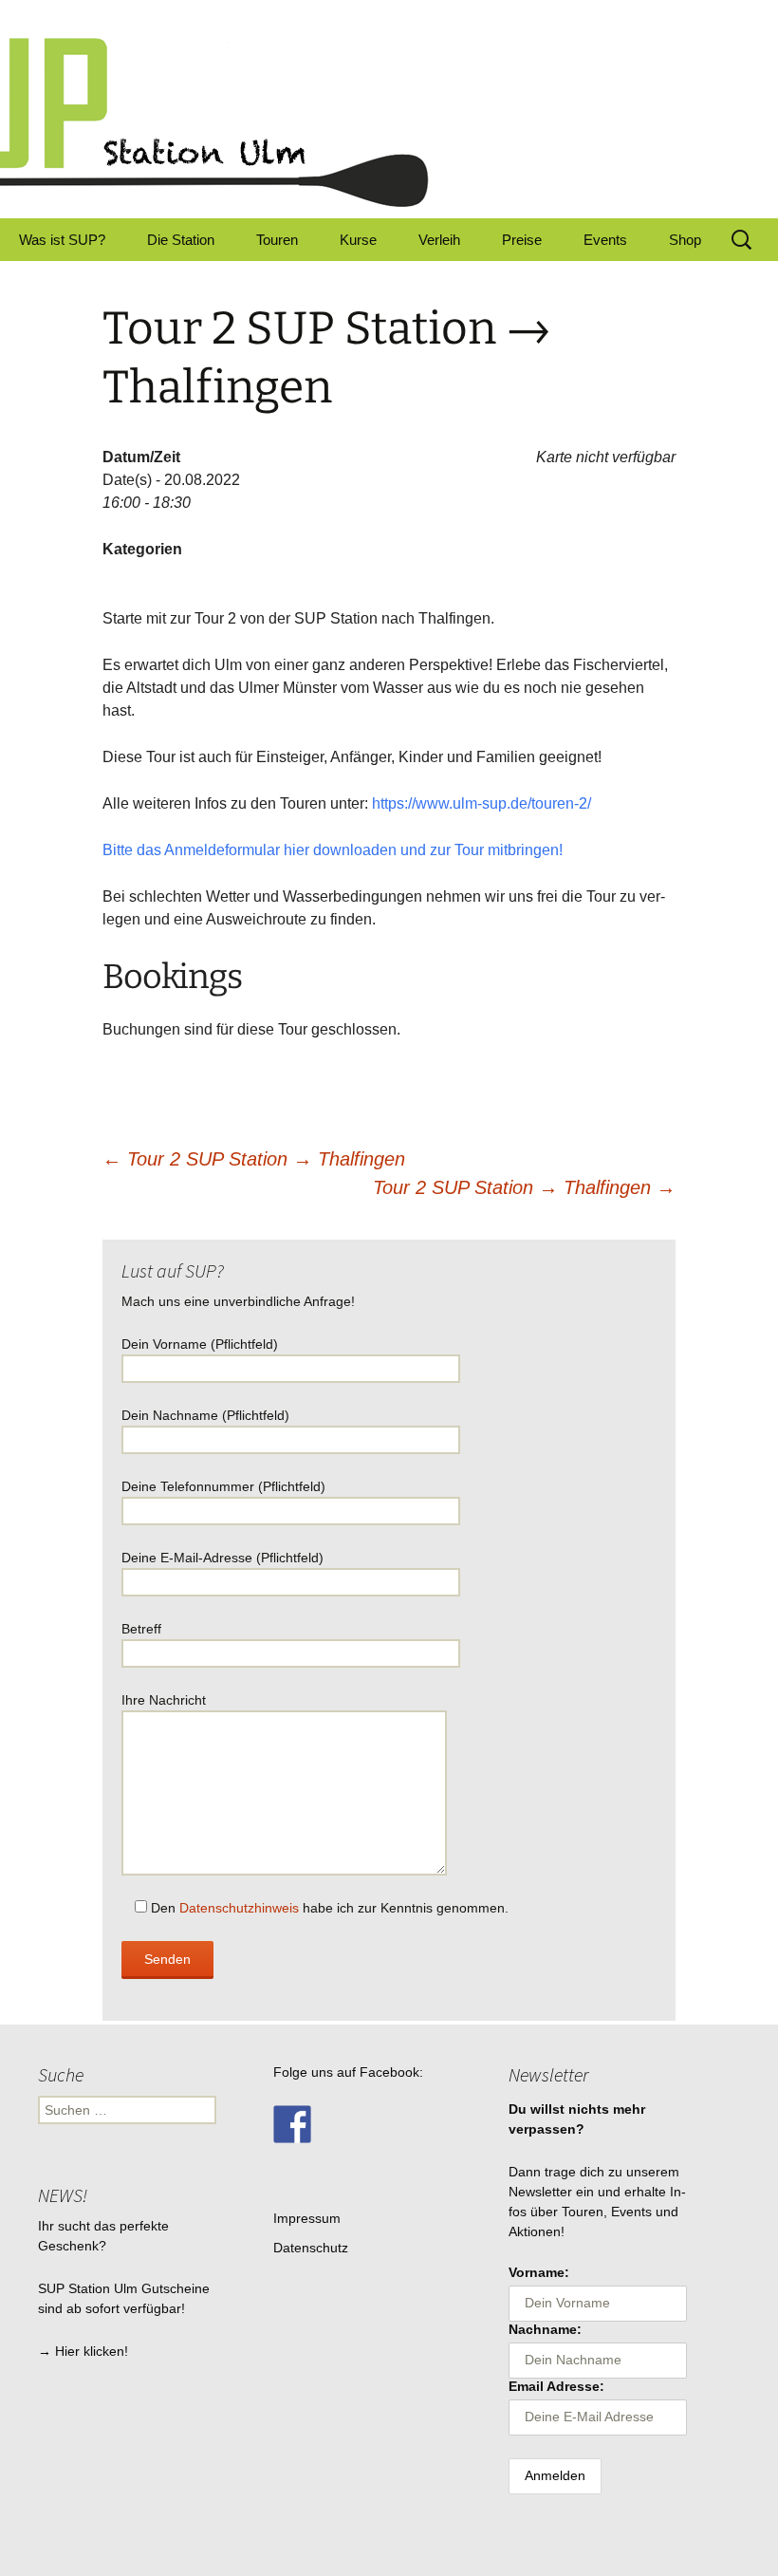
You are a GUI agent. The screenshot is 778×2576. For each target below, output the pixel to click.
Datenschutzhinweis (239, 1908)
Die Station (181, 240)
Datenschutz (311, 2248)
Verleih (439, 240)
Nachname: (545, 2329)
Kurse (358, 240)
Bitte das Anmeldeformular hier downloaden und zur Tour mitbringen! (333, 850)
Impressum (307, 2218)
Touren (277, 240)
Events (605, 240)
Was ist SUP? (62, 240)
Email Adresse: (556, 2386)
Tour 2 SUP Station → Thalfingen (254, 1159)
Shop (685, 240)
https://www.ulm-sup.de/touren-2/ (482, 803)
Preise (522, 240)
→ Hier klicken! (83, 2351)
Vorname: (539, 2272)
